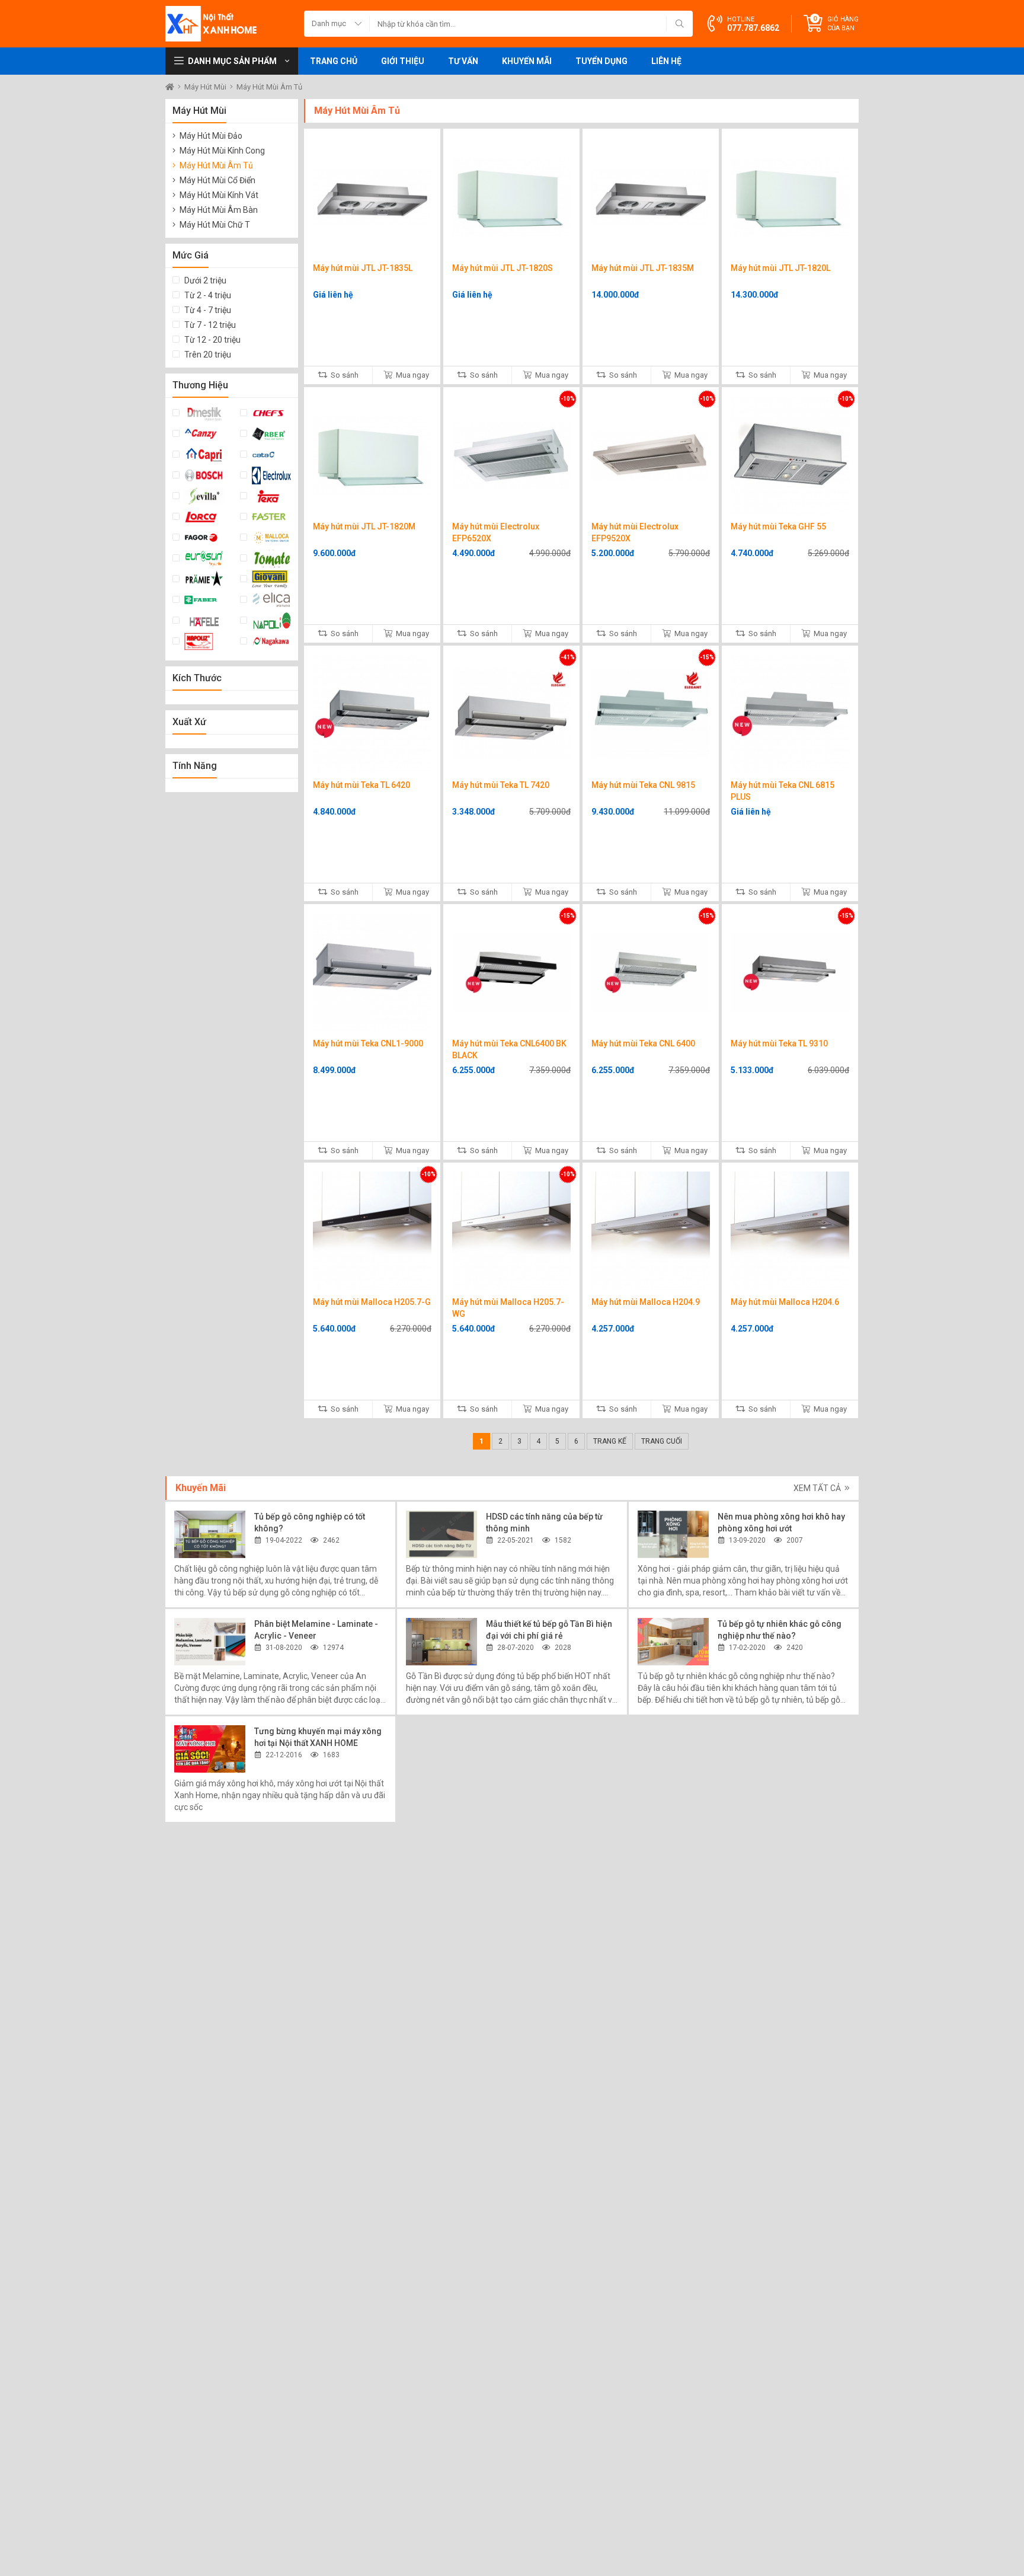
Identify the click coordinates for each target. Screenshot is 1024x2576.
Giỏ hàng (843, 24)
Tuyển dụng (601, 61)
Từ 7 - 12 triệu (210, 325)
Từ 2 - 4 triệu (208, 295)
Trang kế (610, 1441)
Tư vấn (463, 61)
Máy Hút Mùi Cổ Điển (217, 180)
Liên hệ (666, 61)
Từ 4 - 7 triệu (208, 310)
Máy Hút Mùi (206, 87)
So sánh (344, 375)
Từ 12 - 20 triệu (212, 340)
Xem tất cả (818, 1488)
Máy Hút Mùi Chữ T (215, 225)
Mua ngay (412, 375)
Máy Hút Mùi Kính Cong (222, 151)
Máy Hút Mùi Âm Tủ (269, 87)
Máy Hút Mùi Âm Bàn (219, 210)
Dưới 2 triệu (205, 280)
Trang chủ (334, 61)
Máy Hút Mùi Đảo (211, 136)
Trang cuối (662, 1441)
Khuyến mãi (527, 61)
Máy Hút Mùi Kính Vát (219, 195)
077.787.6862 (753, 28)
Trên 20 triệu (208, 355)
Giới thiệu (403, 61)
